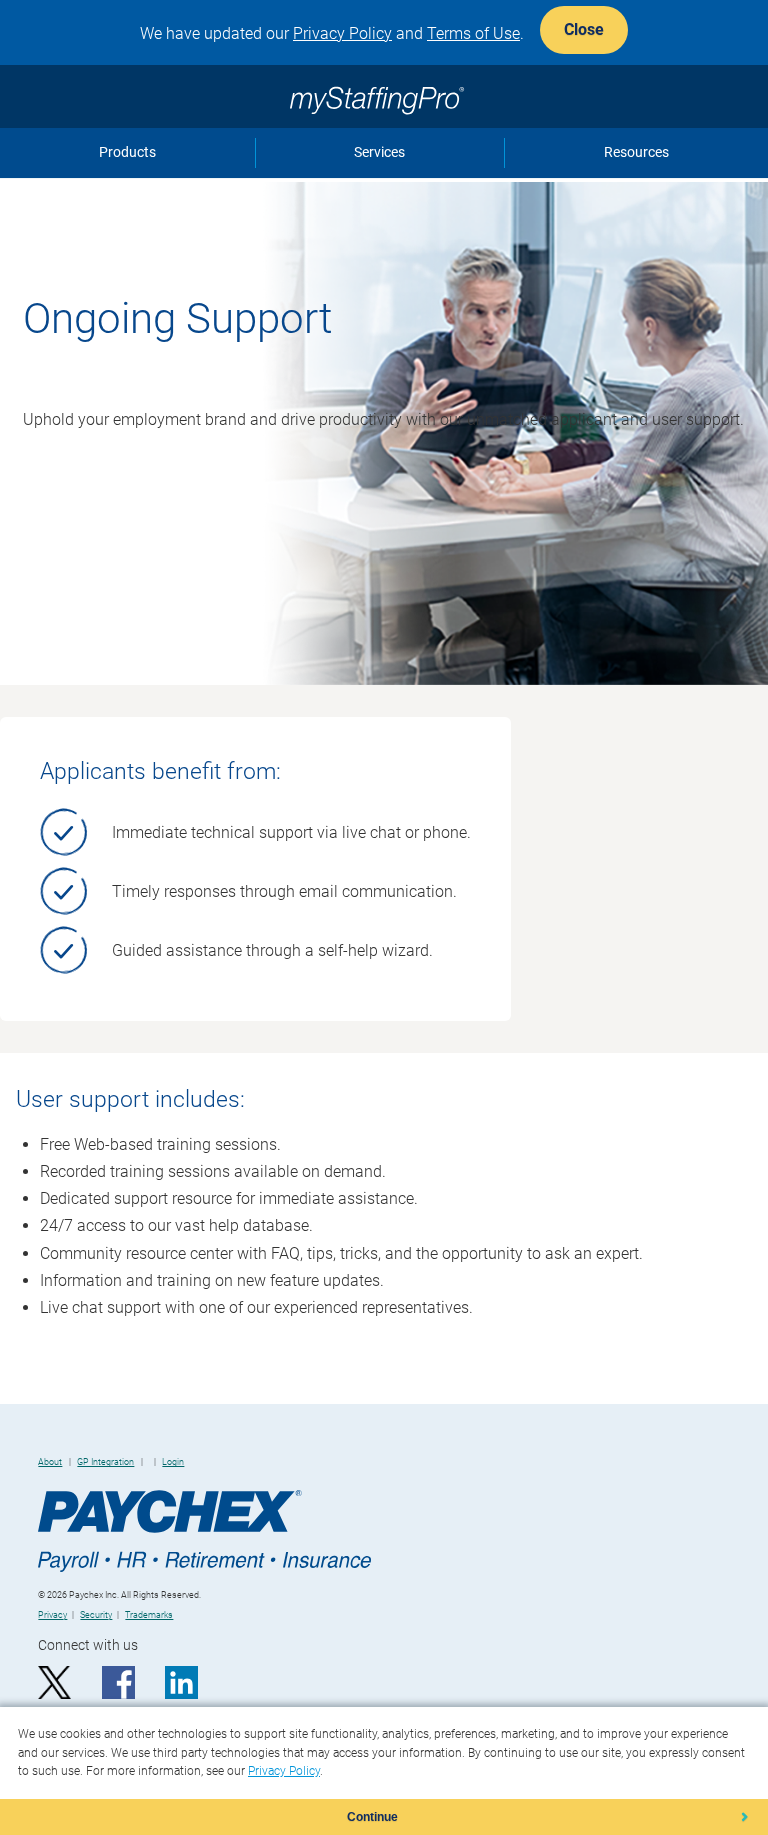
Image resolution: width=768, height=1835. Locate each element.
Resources (636, 152)
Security (96, 1615)
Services (379, 152)
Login (173, 1462)
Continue (372, 1817)
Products (127, 152)
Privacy (52, 1615)
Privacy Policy (342, 33)
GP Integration (105, 1462)
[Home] (384, 91)
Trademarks (149, 1615)
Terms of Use (473, 33)
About (50, 1462)
